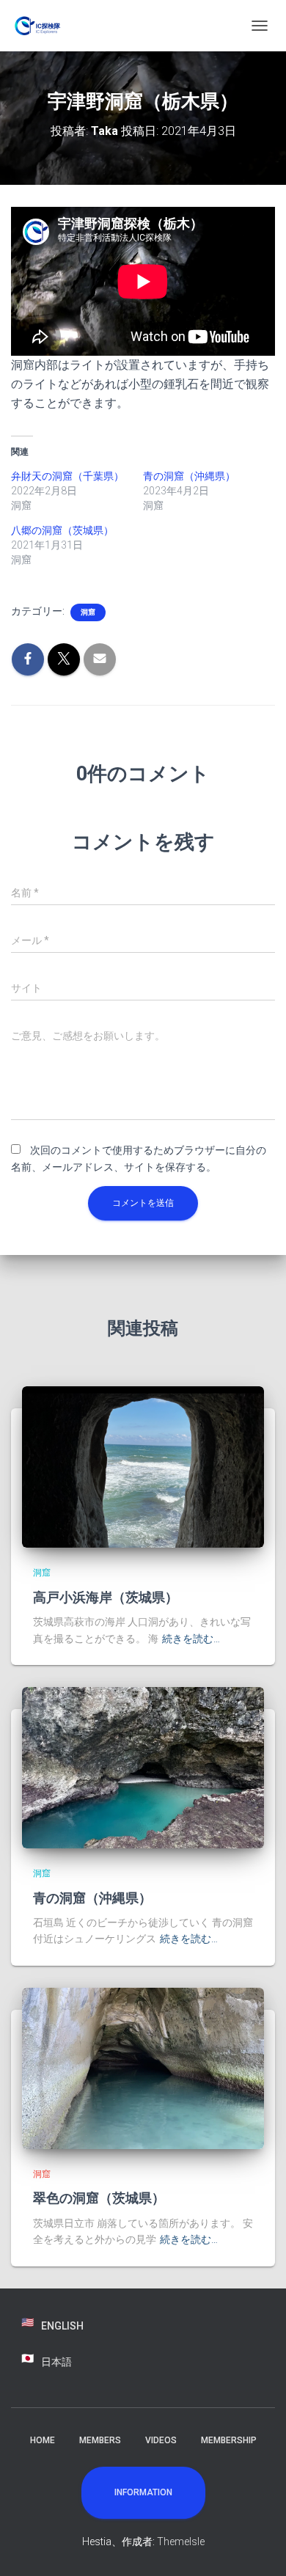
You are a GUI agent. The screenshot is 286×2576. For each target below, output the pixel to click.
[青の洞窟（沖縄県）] (143, 1767)
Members (100, 2440)
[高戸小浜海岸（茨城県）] (143, 1466)
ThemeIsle (181, 2542)
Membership (229, 2440)
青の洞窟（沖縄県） (189, 476)
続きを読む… (191, 1639)
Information (143, 2492)
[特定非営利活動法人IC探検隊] (44, 26)
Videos (161, 2440)
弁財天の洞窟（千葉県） (67, 476)
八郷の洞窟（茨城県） (62, 530)
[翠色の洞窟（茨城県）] (143, 2068)
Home (43, 2440)
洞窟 (88, 612)
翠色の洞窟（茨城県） (99, 2198)
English (62, 2326)
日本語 (56, 2362)
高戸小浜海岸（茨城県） (106, 1597)
